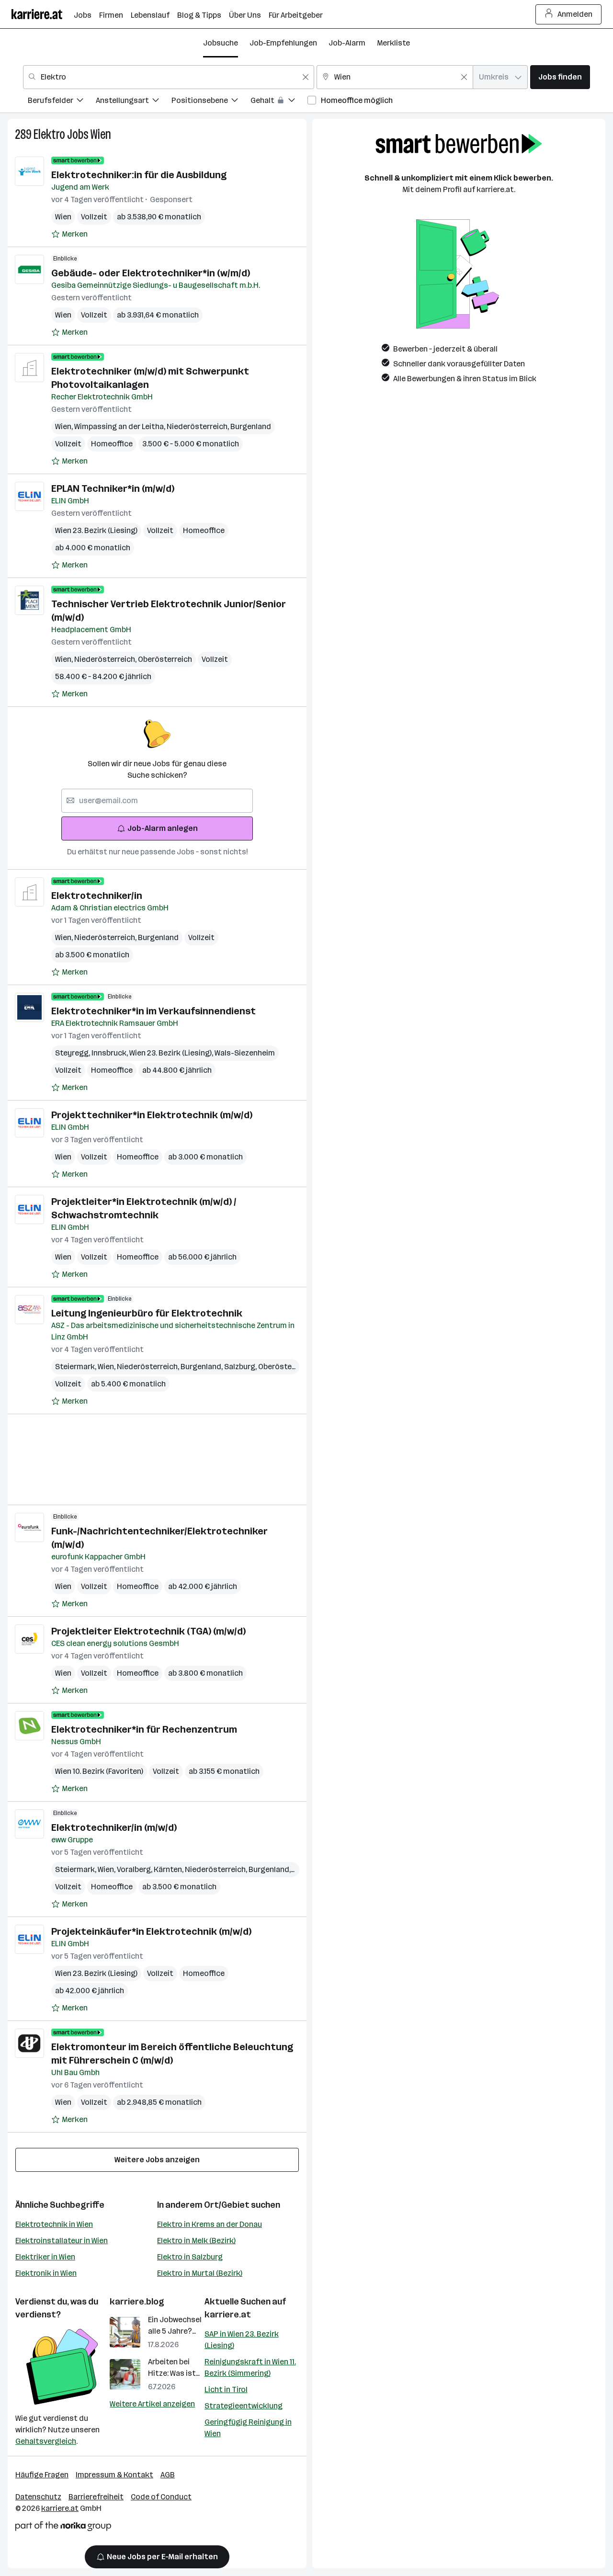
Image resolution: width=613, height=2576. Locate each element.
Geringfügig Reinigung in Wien (248, 2428)
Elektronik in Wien (46, 2273)
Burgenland (251, 426)
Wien (101, 134)
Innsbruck (110, 1053)
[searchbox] (157, 801)
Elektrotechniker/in (97, 896)
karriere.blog (137, 2302)
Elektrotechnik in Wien (54, 2224)
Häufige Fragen (42, 2475)
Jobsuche (221, 43)
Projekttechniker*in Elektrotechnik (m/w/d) (152, 1115)
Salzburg (241, 1367)
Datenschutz (38, 2497)
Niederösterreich (199, 426)
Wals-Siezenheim (245, 1053)
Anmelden (575, 14)
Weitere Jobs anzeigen (157, 2160)
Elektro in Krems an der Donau (210, 2224)
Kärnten (169, 1869)
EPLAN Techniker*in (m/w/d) (113, 488)
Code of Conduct (161, 2497)
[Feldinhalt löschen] (306, 77)
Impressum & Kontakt (114, 2475)
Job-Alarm (347, 43)
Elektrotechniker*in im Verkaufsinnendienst (153, 1011)
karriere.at (228, 2315)
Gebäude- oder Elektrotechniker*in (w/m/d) (151, 273)
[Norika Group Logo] (63, 2528)
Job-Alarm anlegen (163, 828)
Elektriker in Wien (45, 2257)
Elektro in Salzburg (190, 2257)
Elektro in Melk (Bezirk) (196, 2241)
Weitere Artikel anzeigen (152, 2404)
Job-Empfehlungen (283, 43)
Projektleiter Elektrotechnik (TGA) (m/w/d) (148, 1631)
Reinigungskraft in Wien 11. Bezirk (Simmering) (250, 2367)
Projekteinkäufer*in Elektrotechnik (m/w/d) (151, 1931)
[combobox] (169, 77)
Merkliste (393, 43)
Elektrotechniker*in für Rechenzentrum (144, 1729)
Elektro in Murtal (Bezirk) (200, 2273)
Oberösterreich (165, 659)
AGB (168, 2475)
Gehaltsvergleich (46, 2441)
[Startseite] (43, 14)
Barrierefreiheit (96, 2497)
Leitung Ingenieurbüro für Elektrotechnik (147, 1313)
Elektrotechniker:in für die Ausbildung (139, 175)
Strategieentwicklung (244, 2406)
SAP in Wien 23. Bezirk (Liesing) (242, 2340)
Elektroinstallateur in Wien (62, 2241)
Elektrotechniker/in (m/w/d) (114, 1827)
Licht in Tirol (226, 2389)
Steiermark (76, 1367)
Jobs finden (560, 77)
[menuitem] (62, 102)
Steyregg (73, 1053)
